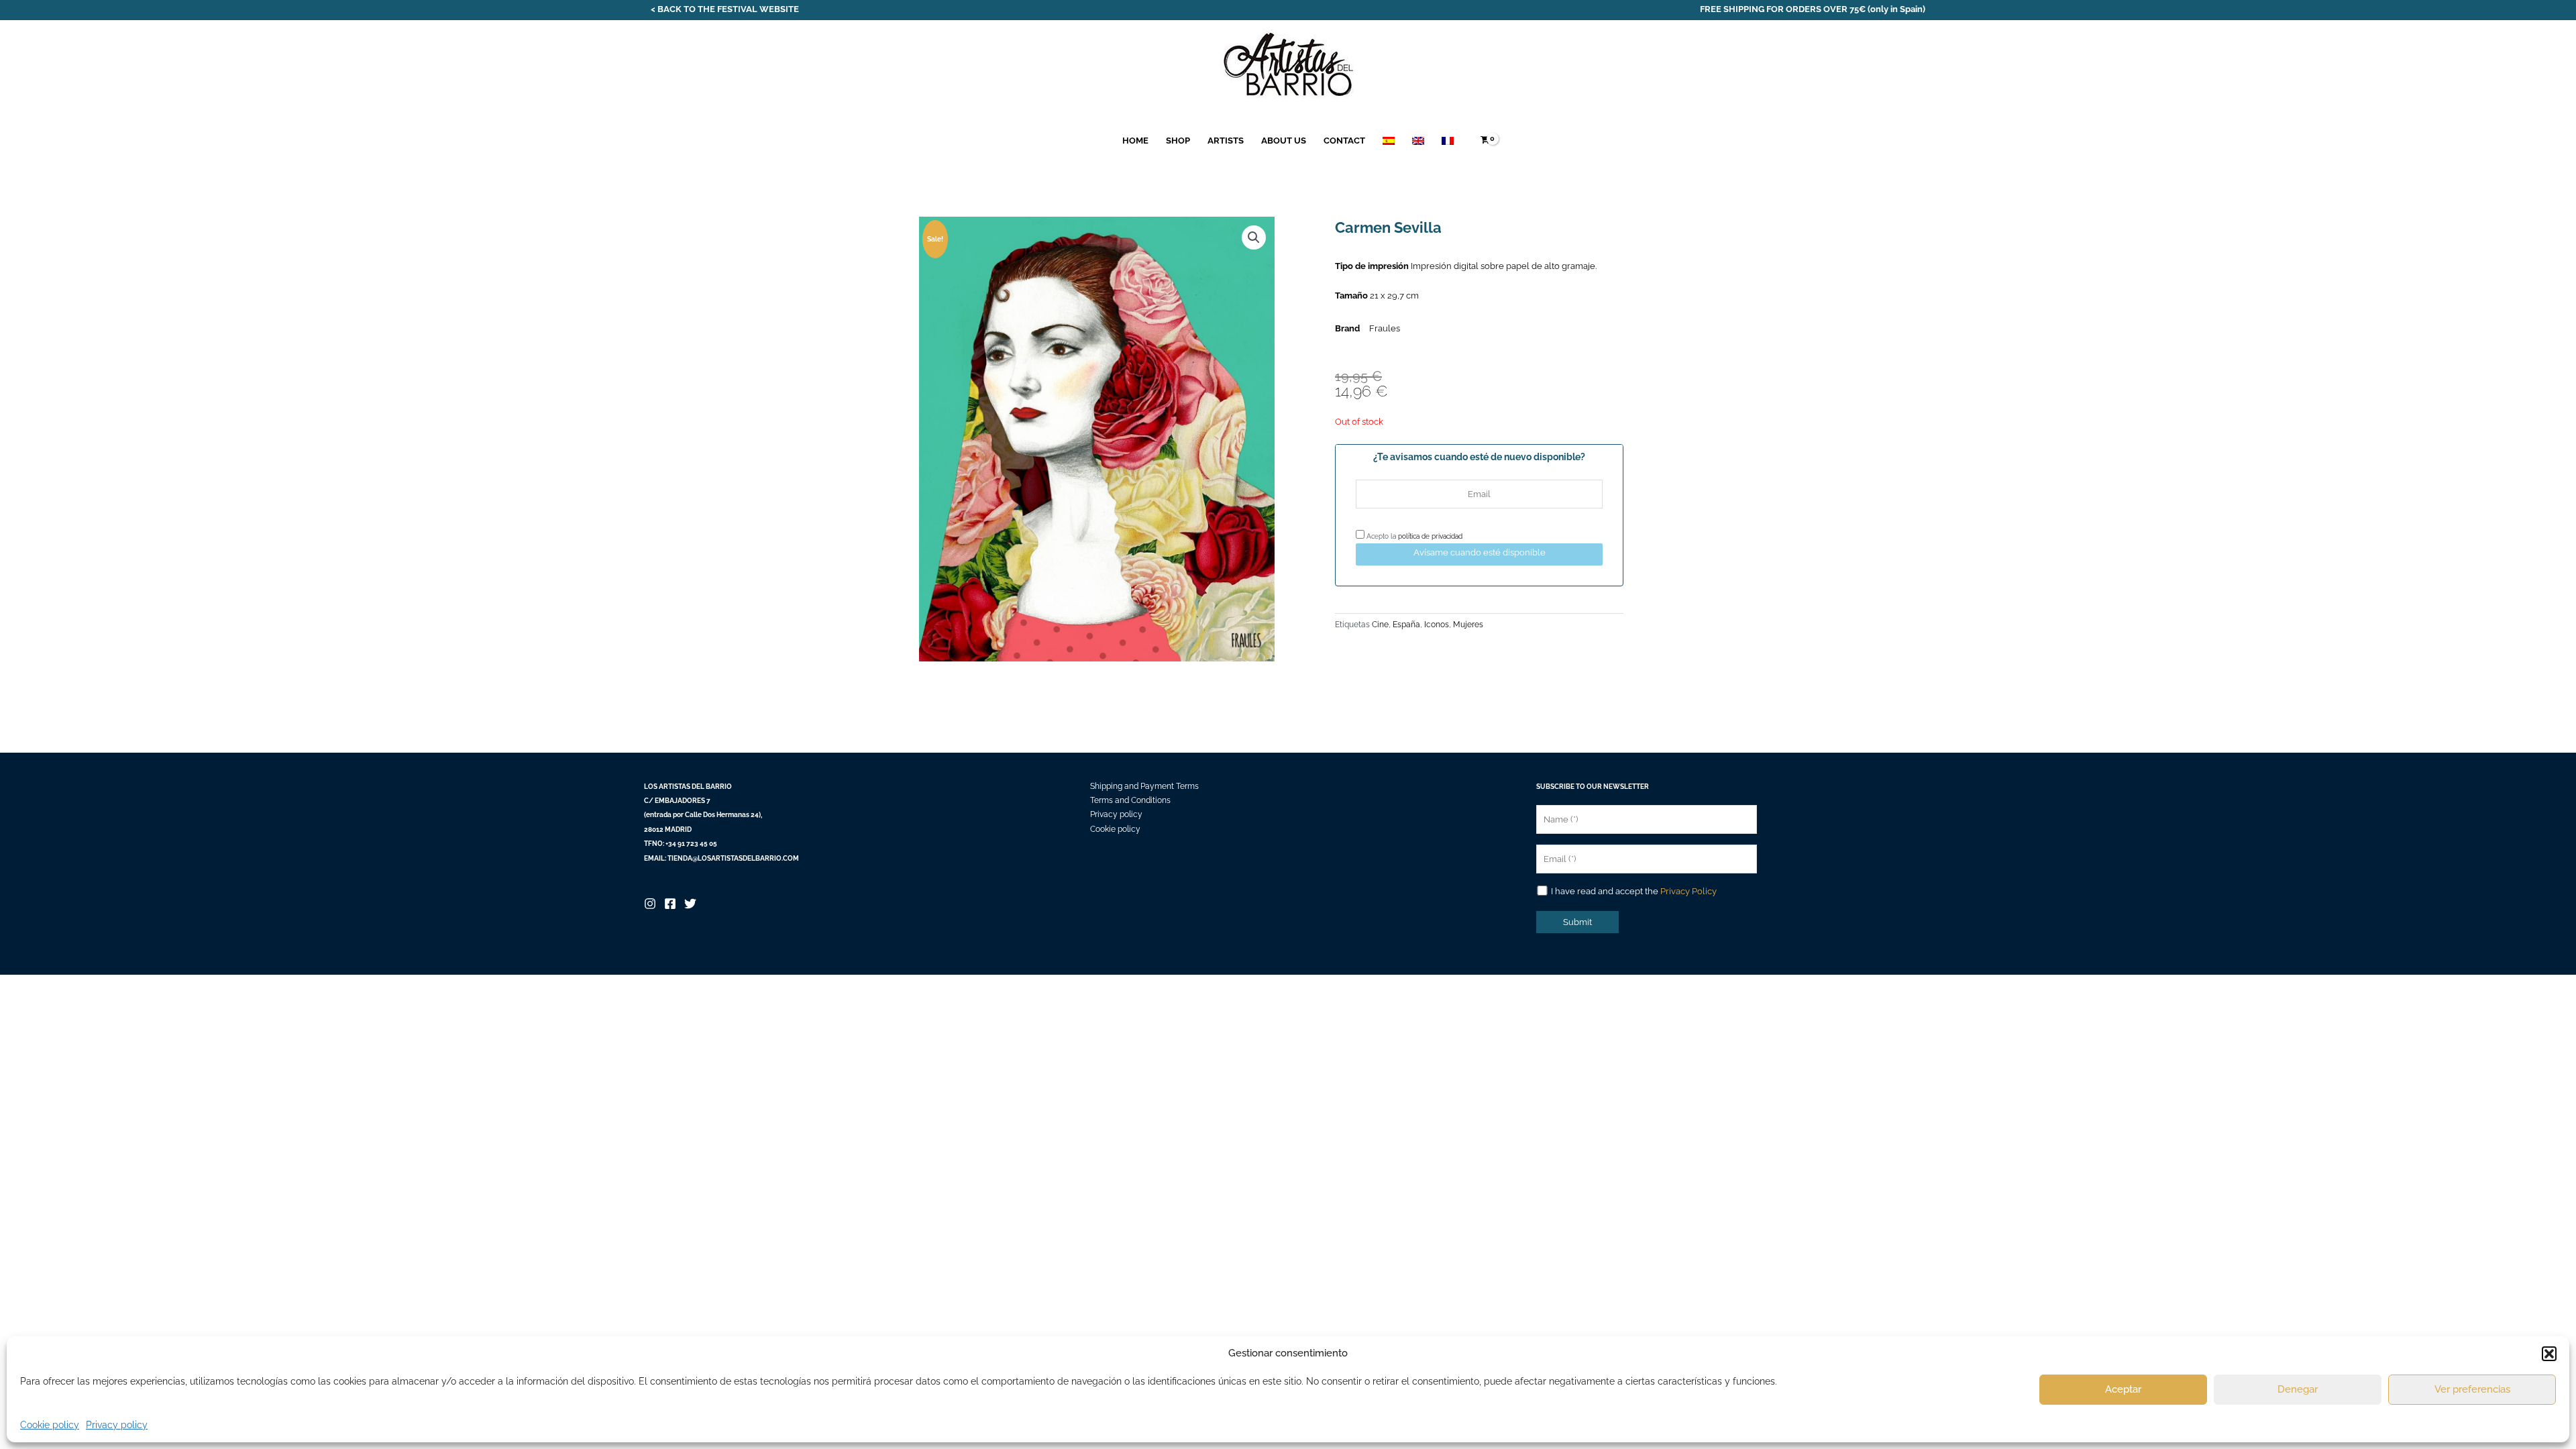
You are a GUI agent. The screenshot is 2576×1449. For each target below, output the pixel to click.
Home (1135, 141)
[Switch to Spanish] (1389, 141)
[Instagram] (650, 904)
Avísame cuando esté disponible (1480, 552)
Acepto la (1413, 536)
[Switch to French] (1448, 141)
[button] (2549, 1354)
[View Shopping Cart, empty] (1485, 141)
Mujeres (1468, 625)
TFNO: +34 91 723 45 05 (681, 844)
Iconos (1437, 625)
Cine (1380, 625)
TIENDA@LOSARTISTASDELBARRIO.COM (733, 858)
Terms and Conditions (1130, 800)
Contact (1344, 141)
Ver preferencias (2472, 1389)
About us (1284, 141)
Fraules (1385, 328)
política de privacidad (1430, 536)
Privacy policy (117, 1425)
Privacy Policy (1688, 891)
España (1406, 625)
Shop (1178, 141)
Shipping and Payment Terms (1144, 786)
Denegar (2298, 1389)
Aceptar (2123, 1389)
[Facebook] (670, 904)
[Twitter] (690, 904)
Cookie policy (50, 1425)
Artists (1226, 141)
